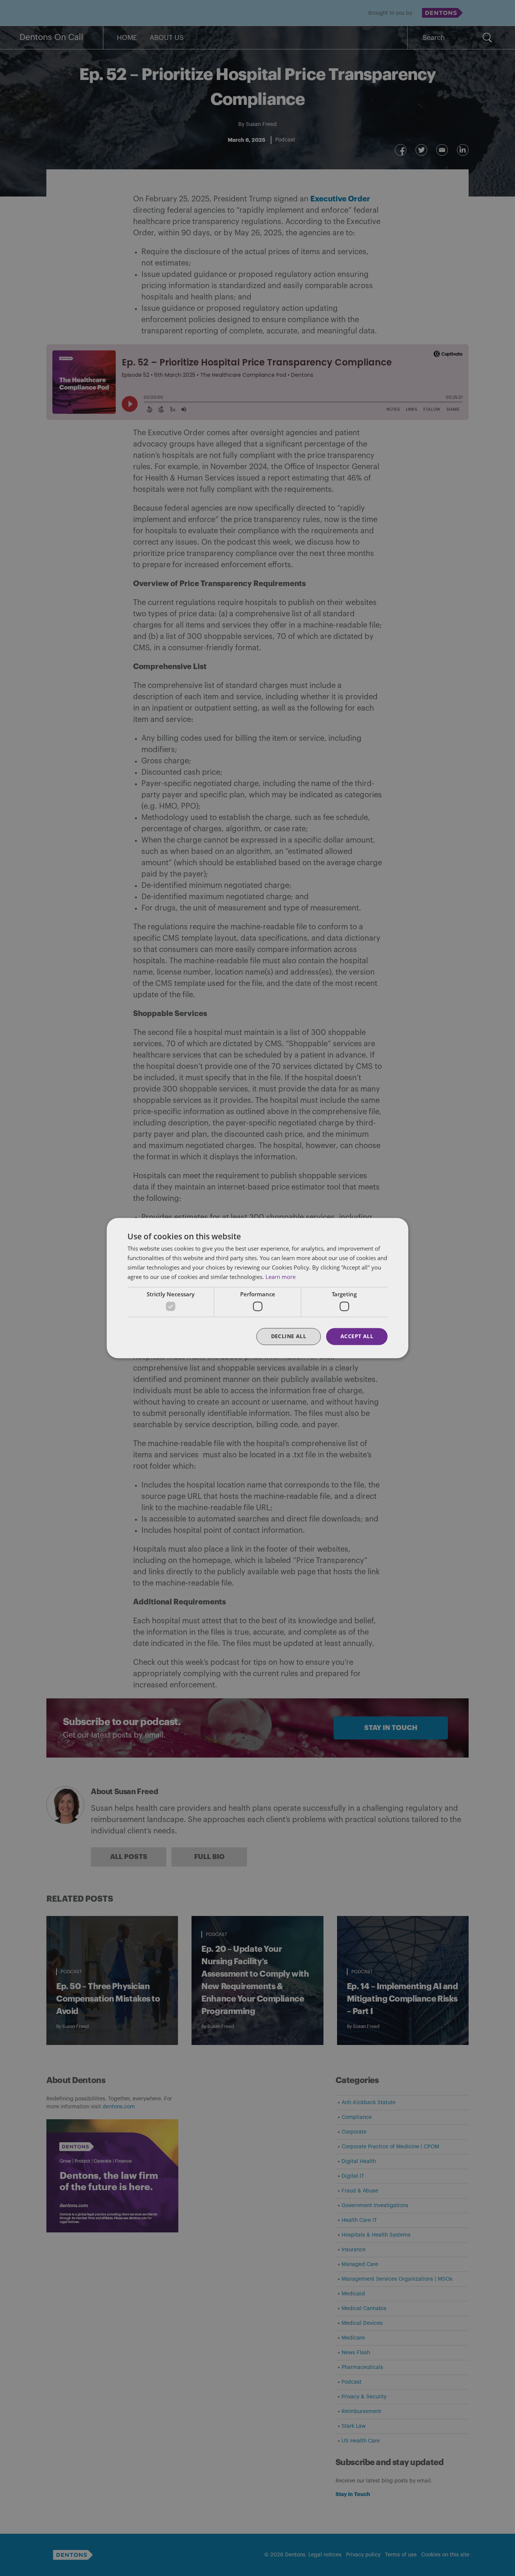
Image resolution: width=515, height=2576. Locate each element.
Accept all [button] (357, 1336)
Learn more (280, 1277)
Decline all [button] (289, 1336)
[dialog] (257, 1288)
